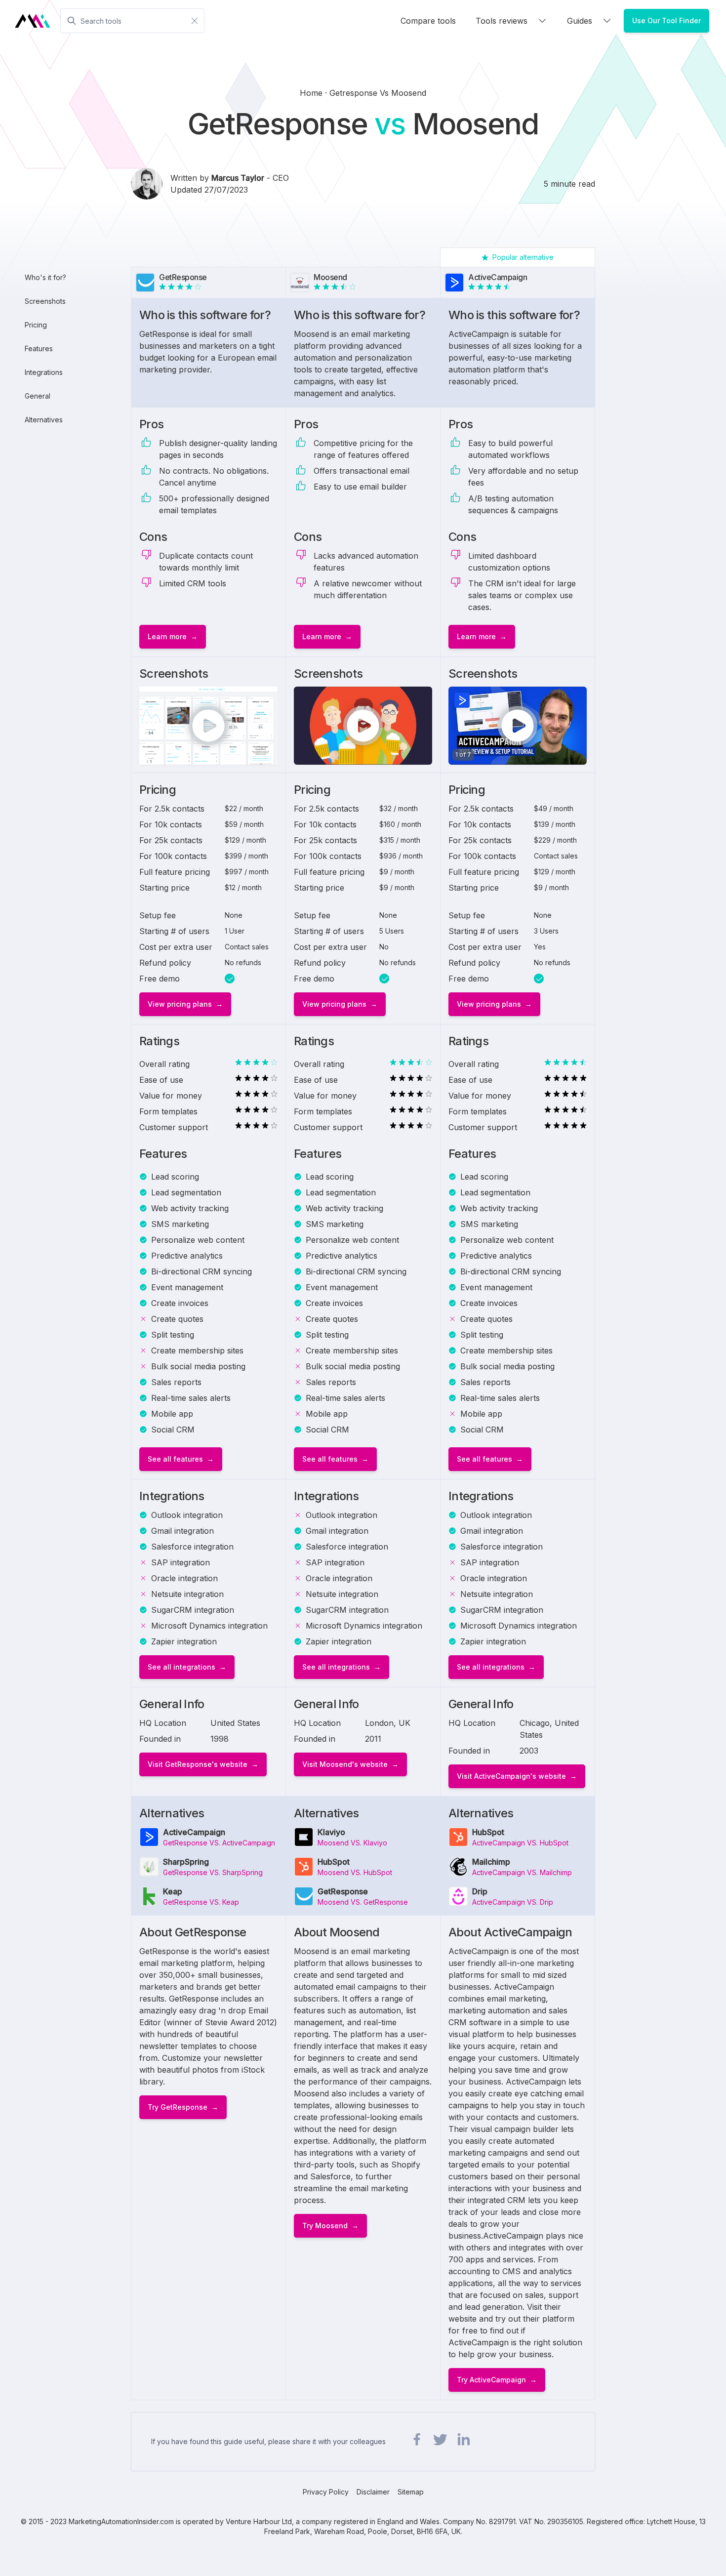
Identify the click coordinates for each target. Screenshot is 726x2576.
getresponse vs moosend (378, 93)
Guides (580, 21)
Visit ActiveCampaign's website (511, 1776)
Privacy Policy (326, 2492)
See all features (175, 1459)
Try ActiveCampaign (491, 2380)
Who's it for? (45, 277)
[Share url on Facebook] (417, 2440)
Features (39, 348)
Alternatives (44, 420)
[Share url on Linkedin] (463, 2440)
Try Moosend (325, 2226)
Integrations (44, 372)
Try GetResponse (178, 2107)
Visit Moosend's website (345, 1764)
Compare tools (428, 21)
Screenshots (45, 301)
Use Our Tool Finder (666, 20)
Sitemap (411, 2492)
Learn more (167, 636)
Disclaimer (373, 2492)
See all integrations (181, 1667)
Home (312, 93)
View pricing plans (180, 1004)
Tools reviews (502, 21)
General (38, 396)
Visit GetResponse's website (198, 1764)
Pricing (36, 325)
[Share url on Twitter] (440, 2440)
